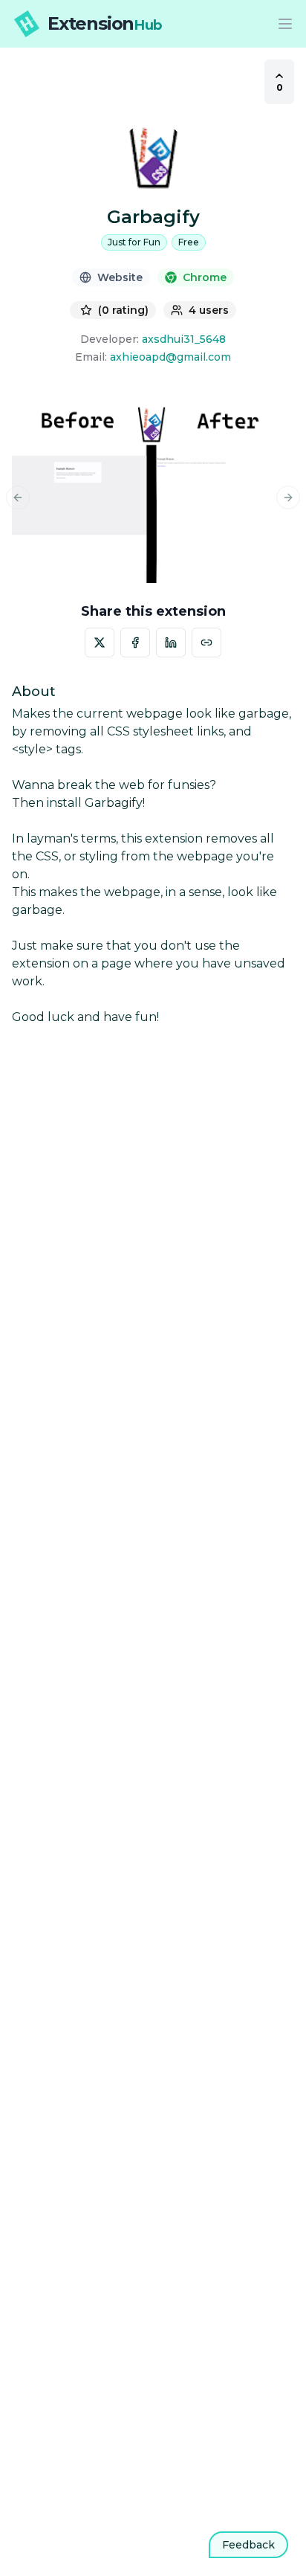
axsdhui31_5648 (184, 339)
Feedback (248, 2545)
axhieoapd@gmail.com (170, 357)
